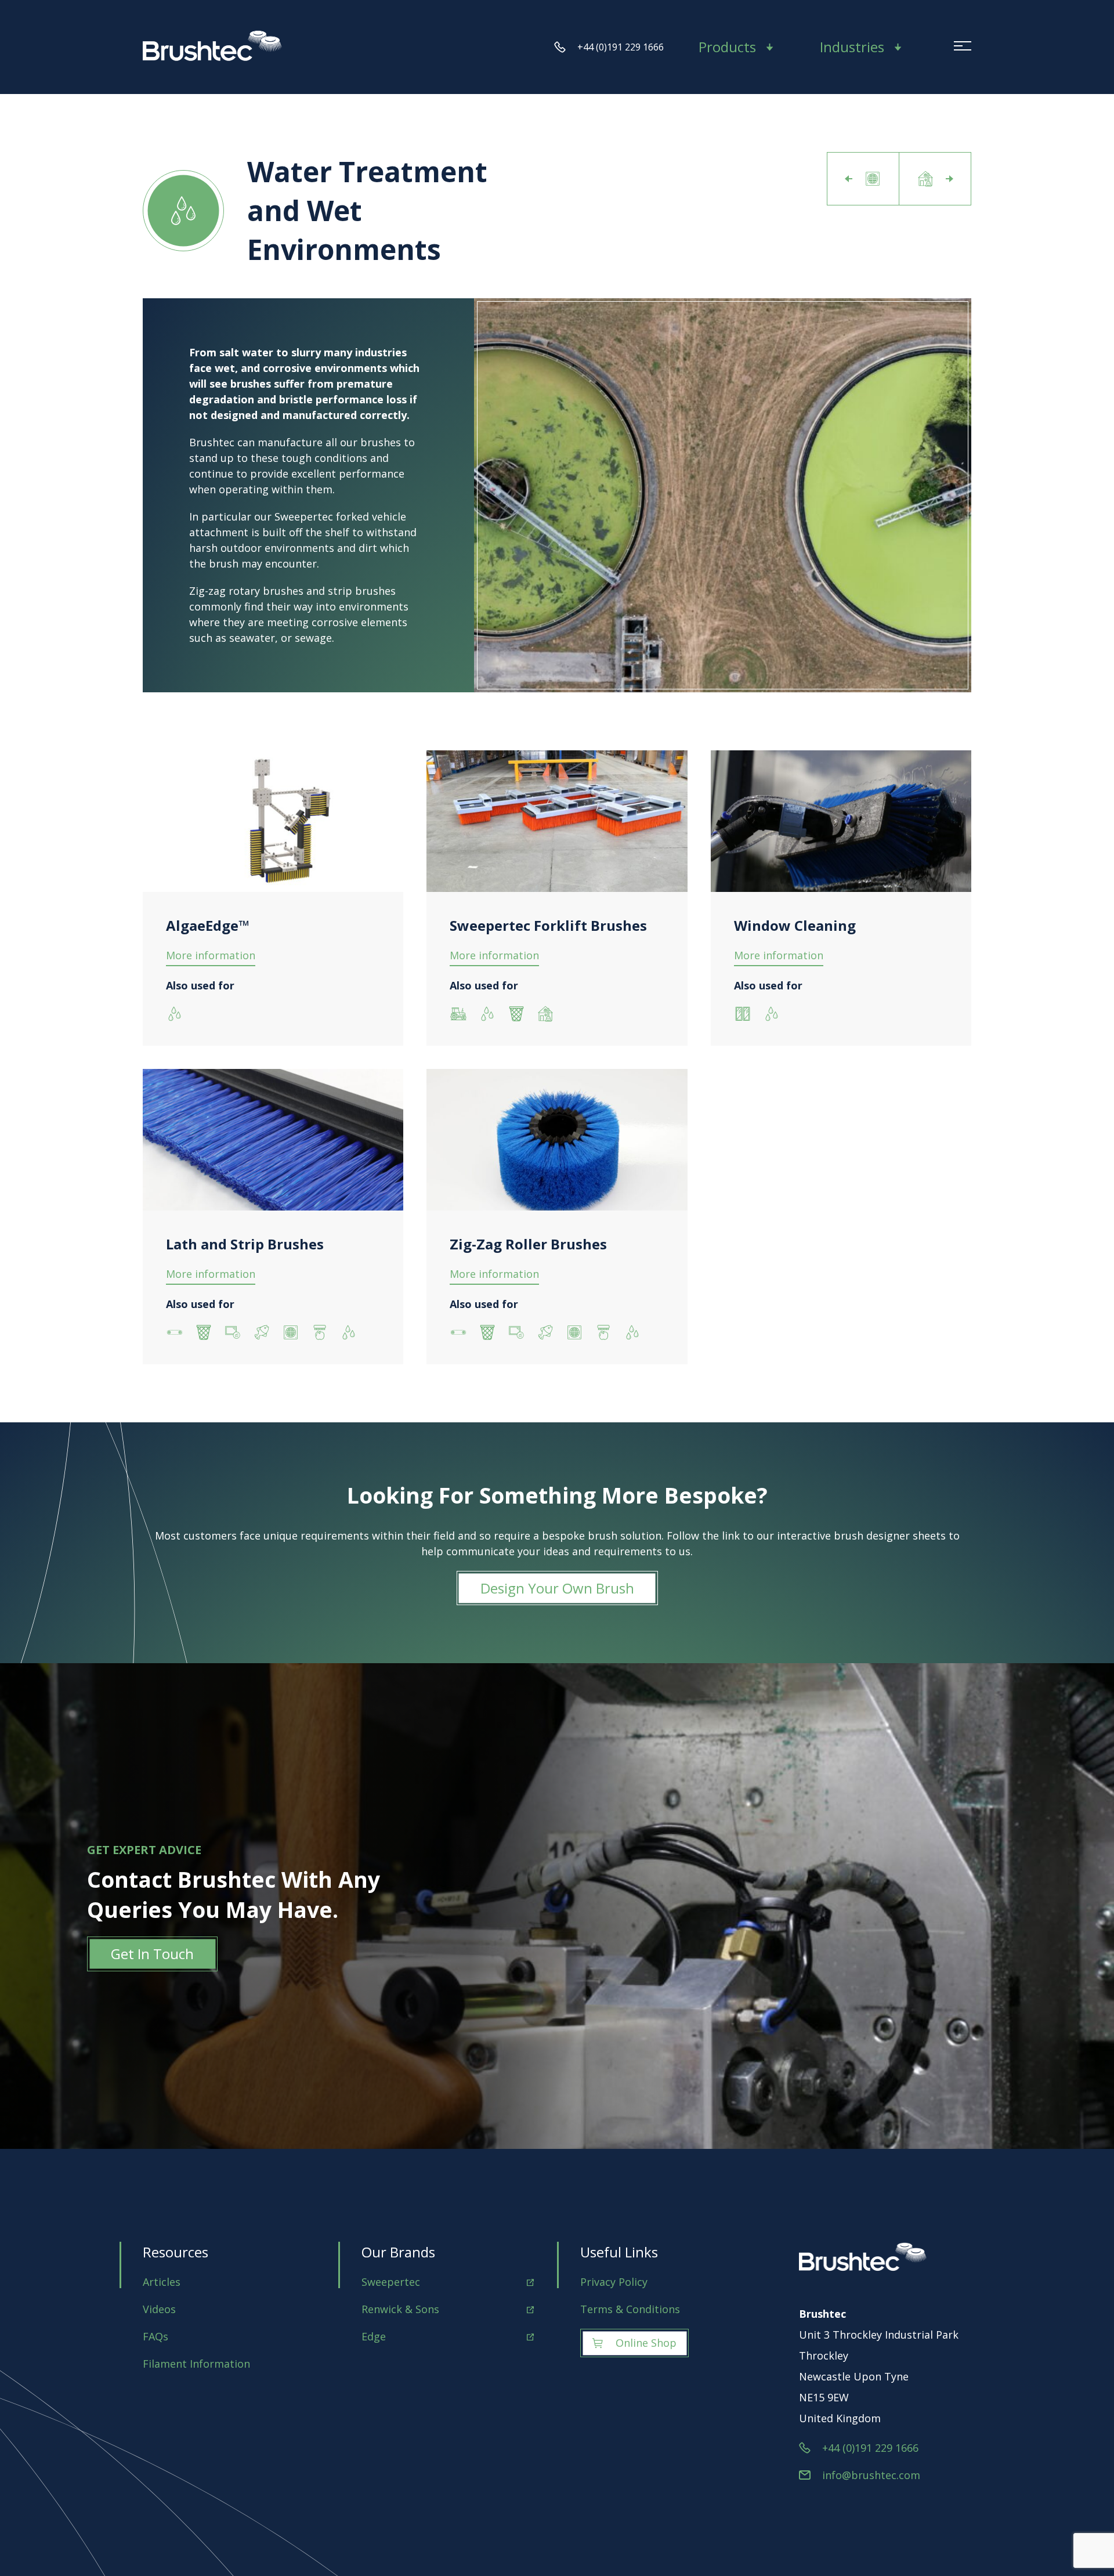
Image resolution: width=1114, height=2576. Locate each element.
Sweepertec (391, 2282)
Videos (159, 2309)
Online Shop (646, 2343)
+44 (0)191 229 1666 (621, 47)
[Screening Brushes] (863, 179)
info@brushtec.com (871, 2475)
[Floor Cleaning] (935, 179)
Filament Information (196, 2364)
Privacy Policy (614, 2282)
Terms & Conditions (630, 2309)
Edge (374, 2336)
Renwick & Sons (400, 2309)
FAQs (155, 2336)
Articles (162, 2282)
